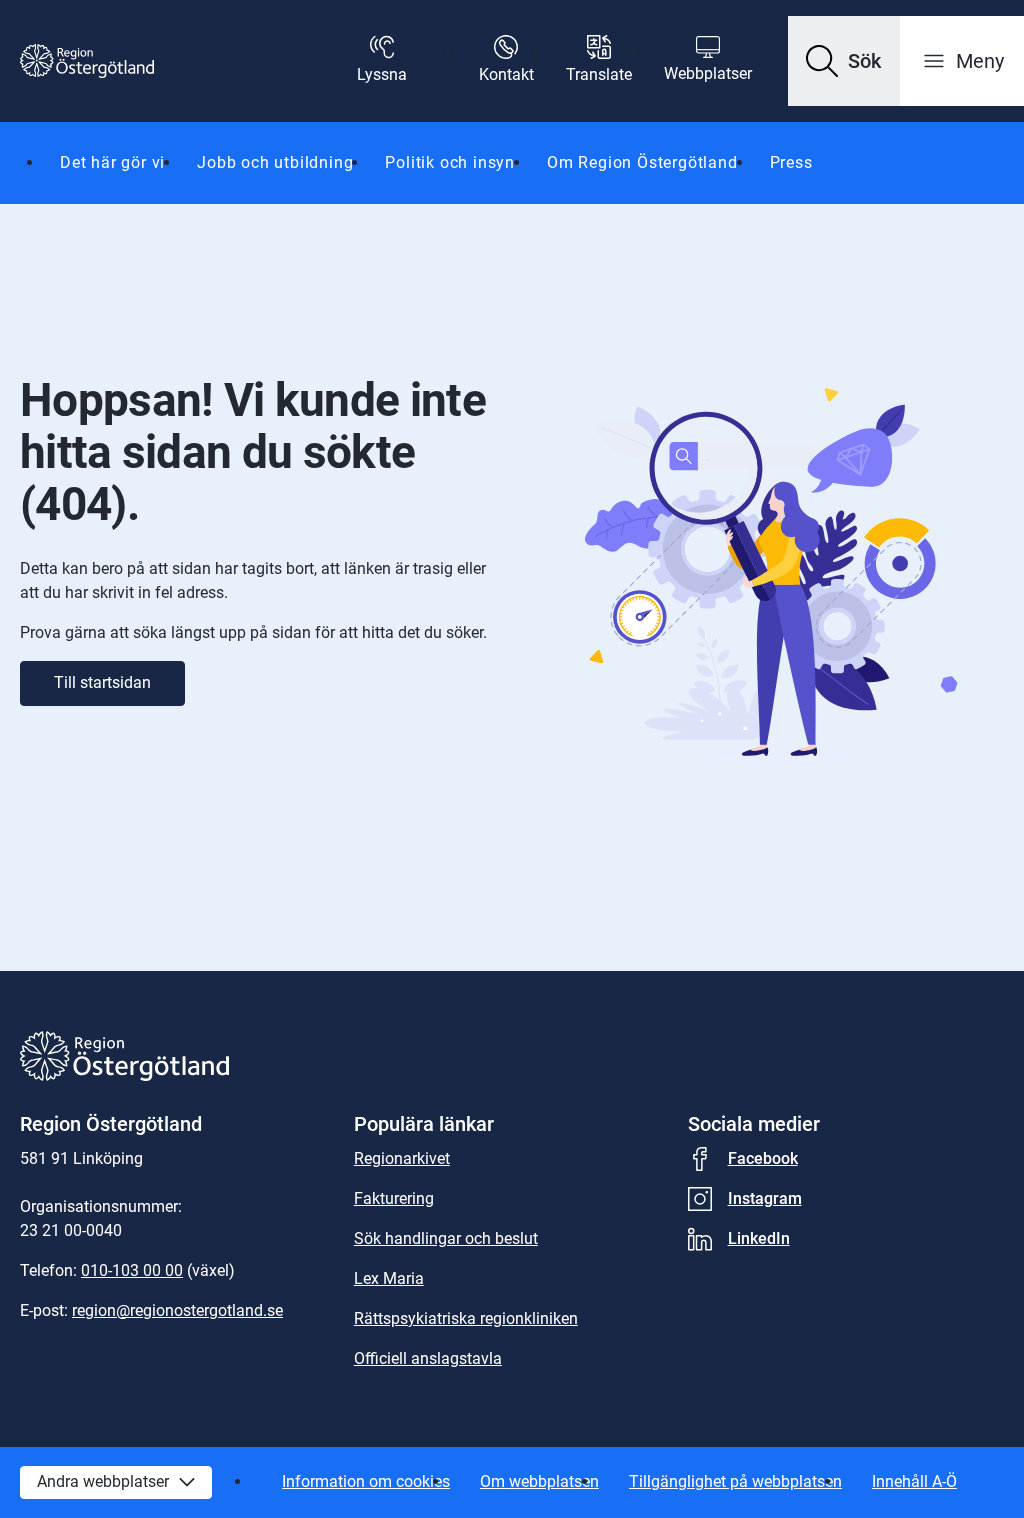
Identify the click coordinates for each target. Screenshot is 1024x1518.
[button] (844, 61)
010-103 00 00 (132, 1270)
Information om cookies (366, 1481)
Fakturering (394, 1198)
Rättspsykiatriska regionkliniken (466, 1318)
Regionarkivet (402, 1158)
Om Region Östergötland (642, 162)
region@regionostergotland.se (177, 1310)
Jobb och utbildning (275, 162)
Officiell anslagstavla (428, 1358)
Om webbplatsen (539, 1481)
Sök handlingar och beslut (446, 1238)
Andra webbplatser (103, 1481)
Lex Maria (389, 1278)
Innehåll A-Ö (914, 1481)
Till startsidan (102, 682)
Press (791, 162)
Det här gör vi (112, 162)
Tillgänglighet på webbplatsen (735, 1481)
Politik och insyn (450, 162)
